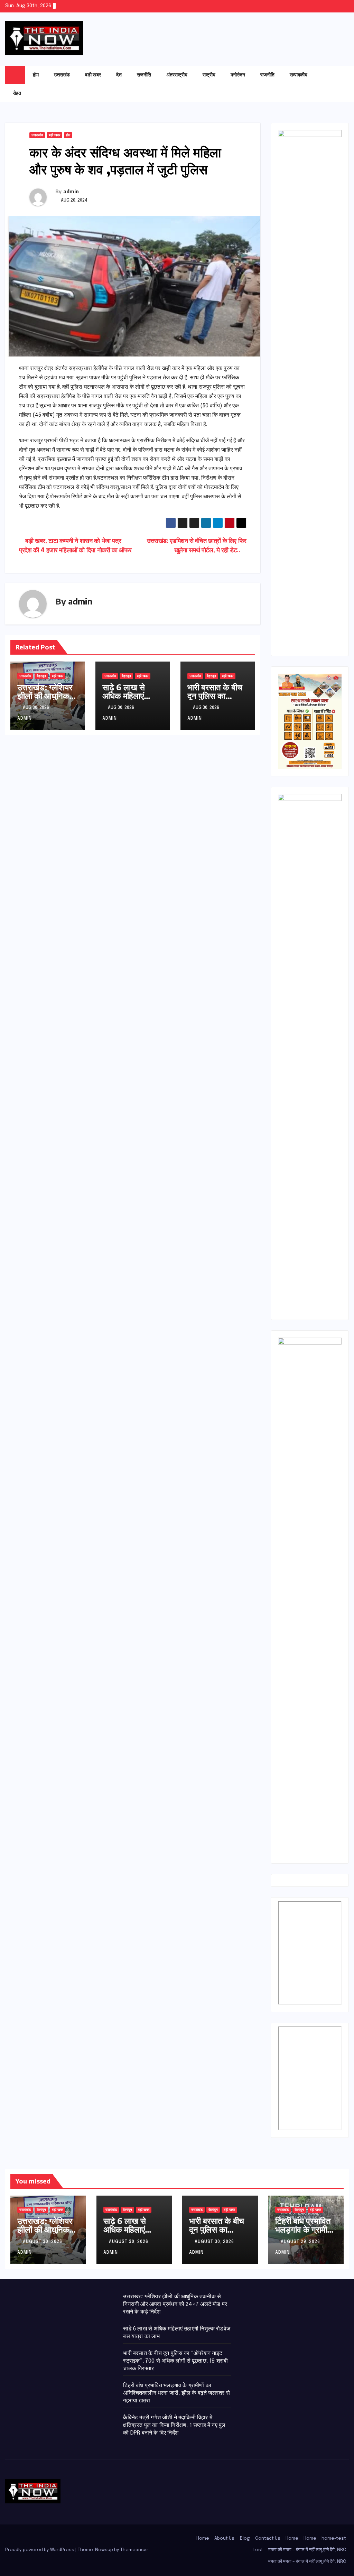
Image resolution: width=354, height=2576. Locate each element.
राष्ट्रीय (209, 75)
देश (119, 75)
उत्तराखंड (62, 75)
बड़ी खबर (93, 75)
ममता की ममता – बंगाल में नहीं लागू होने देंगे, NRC (307, 2550)
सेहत (17, 93)
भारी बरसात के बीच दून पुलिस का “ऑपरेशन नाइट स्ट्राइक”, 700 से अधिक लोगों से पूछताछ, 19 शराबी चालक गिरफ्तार (175, 2361)
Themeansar (134, 2550)
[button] (330, 84)
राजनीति (144, 75)
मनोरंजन (238, 75)
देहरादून (41, 676)
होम (36, 75)
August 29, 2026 (301, 2242)
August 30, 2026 (43, 2242)
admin (71, 191)
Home (203, 2538)
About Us (224, 2538)
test (258, 2550)
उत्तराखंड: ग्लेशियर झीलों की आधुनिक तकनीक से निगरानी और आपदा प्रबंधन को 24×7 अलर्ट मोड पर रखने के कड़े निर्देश (175, 2304)
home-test (334, 2538)
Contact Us (268, 2538)
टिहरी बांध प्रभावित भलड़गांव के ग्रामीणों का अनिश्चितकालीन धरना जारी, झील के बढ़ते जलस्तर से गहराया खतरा (176, 2393)
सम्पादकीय (299, 75)
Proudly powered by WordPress (40, 2550)
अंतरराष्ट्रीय (177, 75)
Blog (245, 2538)
